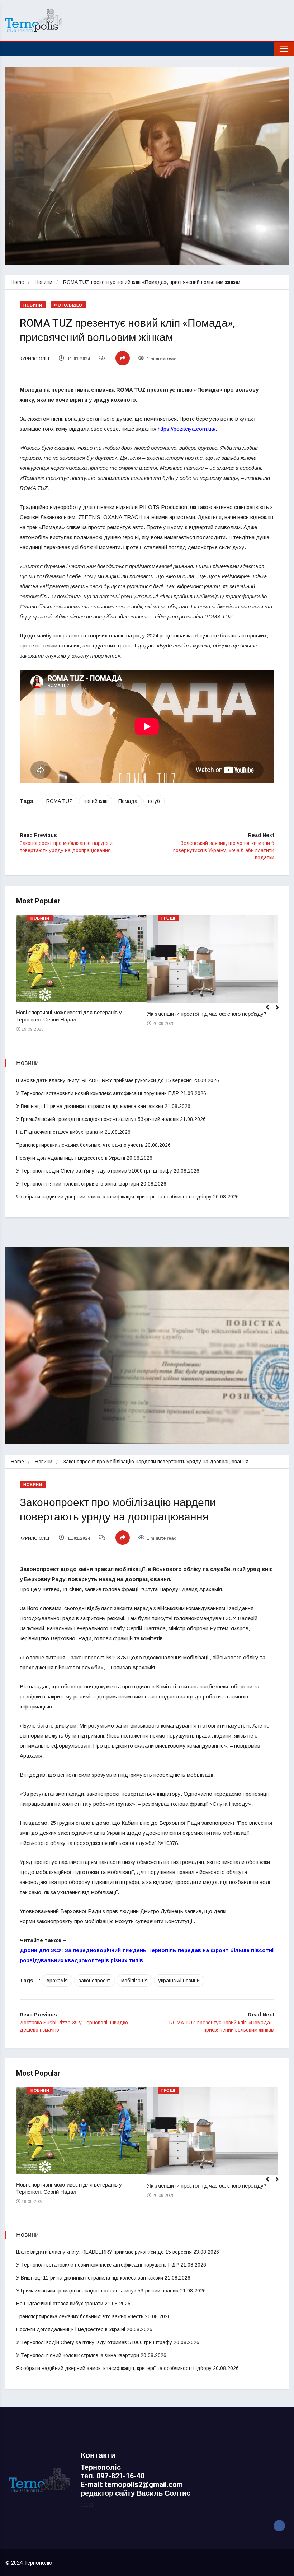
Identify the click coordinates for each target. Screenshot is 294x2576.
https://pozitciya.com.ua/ (187, 429)
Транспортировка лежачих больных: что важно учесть (80, 1145)
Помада (128, 801)
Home (17, 282)
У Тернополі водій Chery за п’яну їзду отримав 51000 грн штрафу (94, 1171)
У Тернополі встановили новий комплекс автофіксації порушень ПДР (98, 1093)
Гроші (168, 918)
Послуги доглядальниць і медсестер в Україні (71, 1158)
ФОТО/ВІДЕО (68, 305)
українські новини (179, 1981)
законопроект (94, 1981)
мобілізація (134, 1981)
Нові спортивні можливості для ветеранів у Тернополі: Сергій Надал (69, 1016)
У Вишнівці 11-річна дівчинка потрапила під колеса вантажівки (90, 1106)
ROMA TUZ (60, 801)
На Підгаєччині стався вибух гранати (60, 1132)
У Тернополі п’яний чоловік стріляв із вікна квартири (78, 1184)
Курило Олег (35, 359)
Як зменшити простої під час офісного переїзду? (207, 1014)
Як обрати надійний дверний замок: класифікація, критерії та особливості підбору (114, 1197)
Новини (44, 282)
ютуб (154, 801)
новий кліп (96, 801)
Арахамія (57, 1981)
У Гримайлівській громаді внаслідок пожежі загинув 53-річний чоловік (97, 1119)
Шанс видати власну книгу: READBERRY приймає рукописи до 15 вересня (104, 1080)
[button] (280, 1011)
